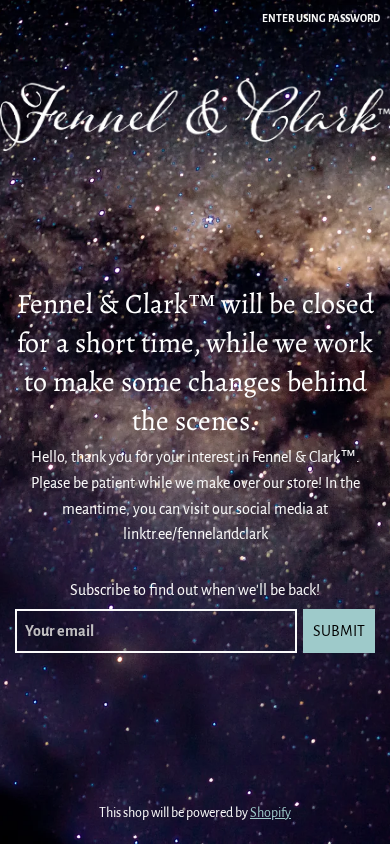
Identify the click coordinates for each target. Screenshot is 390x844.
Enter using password (321, 18)
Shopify (270, 813)
